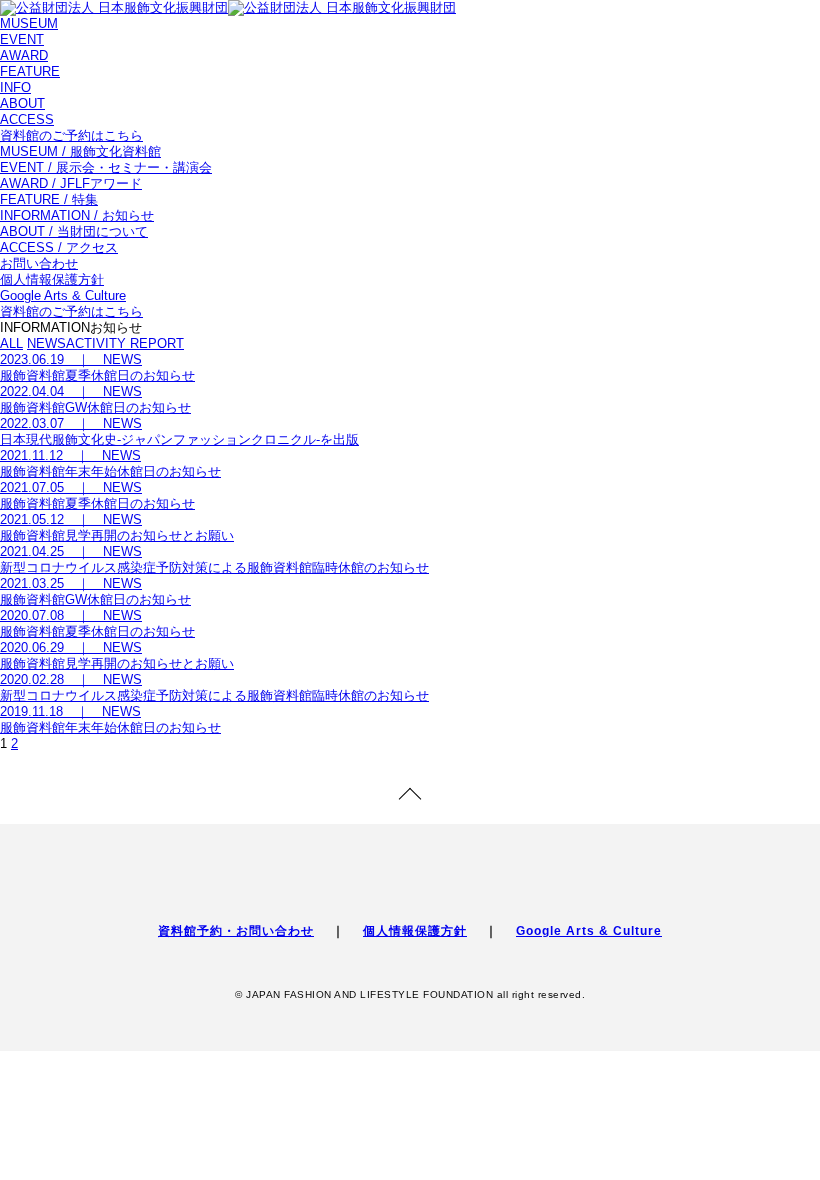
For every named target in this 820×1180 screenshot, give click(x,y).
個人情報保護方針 (52, 279)
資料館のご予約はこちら (71, 135)
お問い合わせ (39, 263)
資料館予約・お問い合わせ (236, 931)
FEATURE (30, 71)
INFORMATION (77, 215)
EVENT (22, 39)
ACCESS (27, 119)
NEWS (46, 343)
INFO (15, 87)
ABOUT (22, 103)
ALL (11, 343)
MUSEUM (29, 23)
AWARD (24, 55)
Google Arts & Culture (63, 295)
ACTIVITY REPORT (125, 343)
